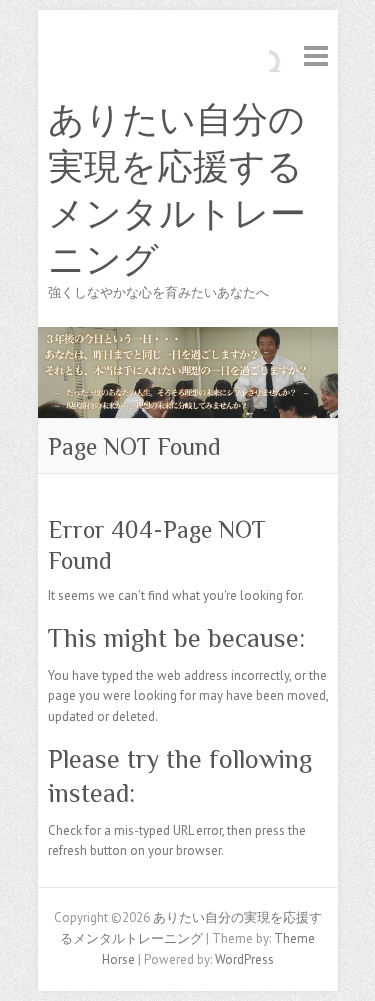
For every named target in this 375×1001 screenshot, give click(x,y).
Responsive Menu (316, 55)
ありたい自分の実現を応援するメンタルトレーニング (177, 190)
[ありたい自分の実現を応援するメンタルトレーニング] (188, 336)
